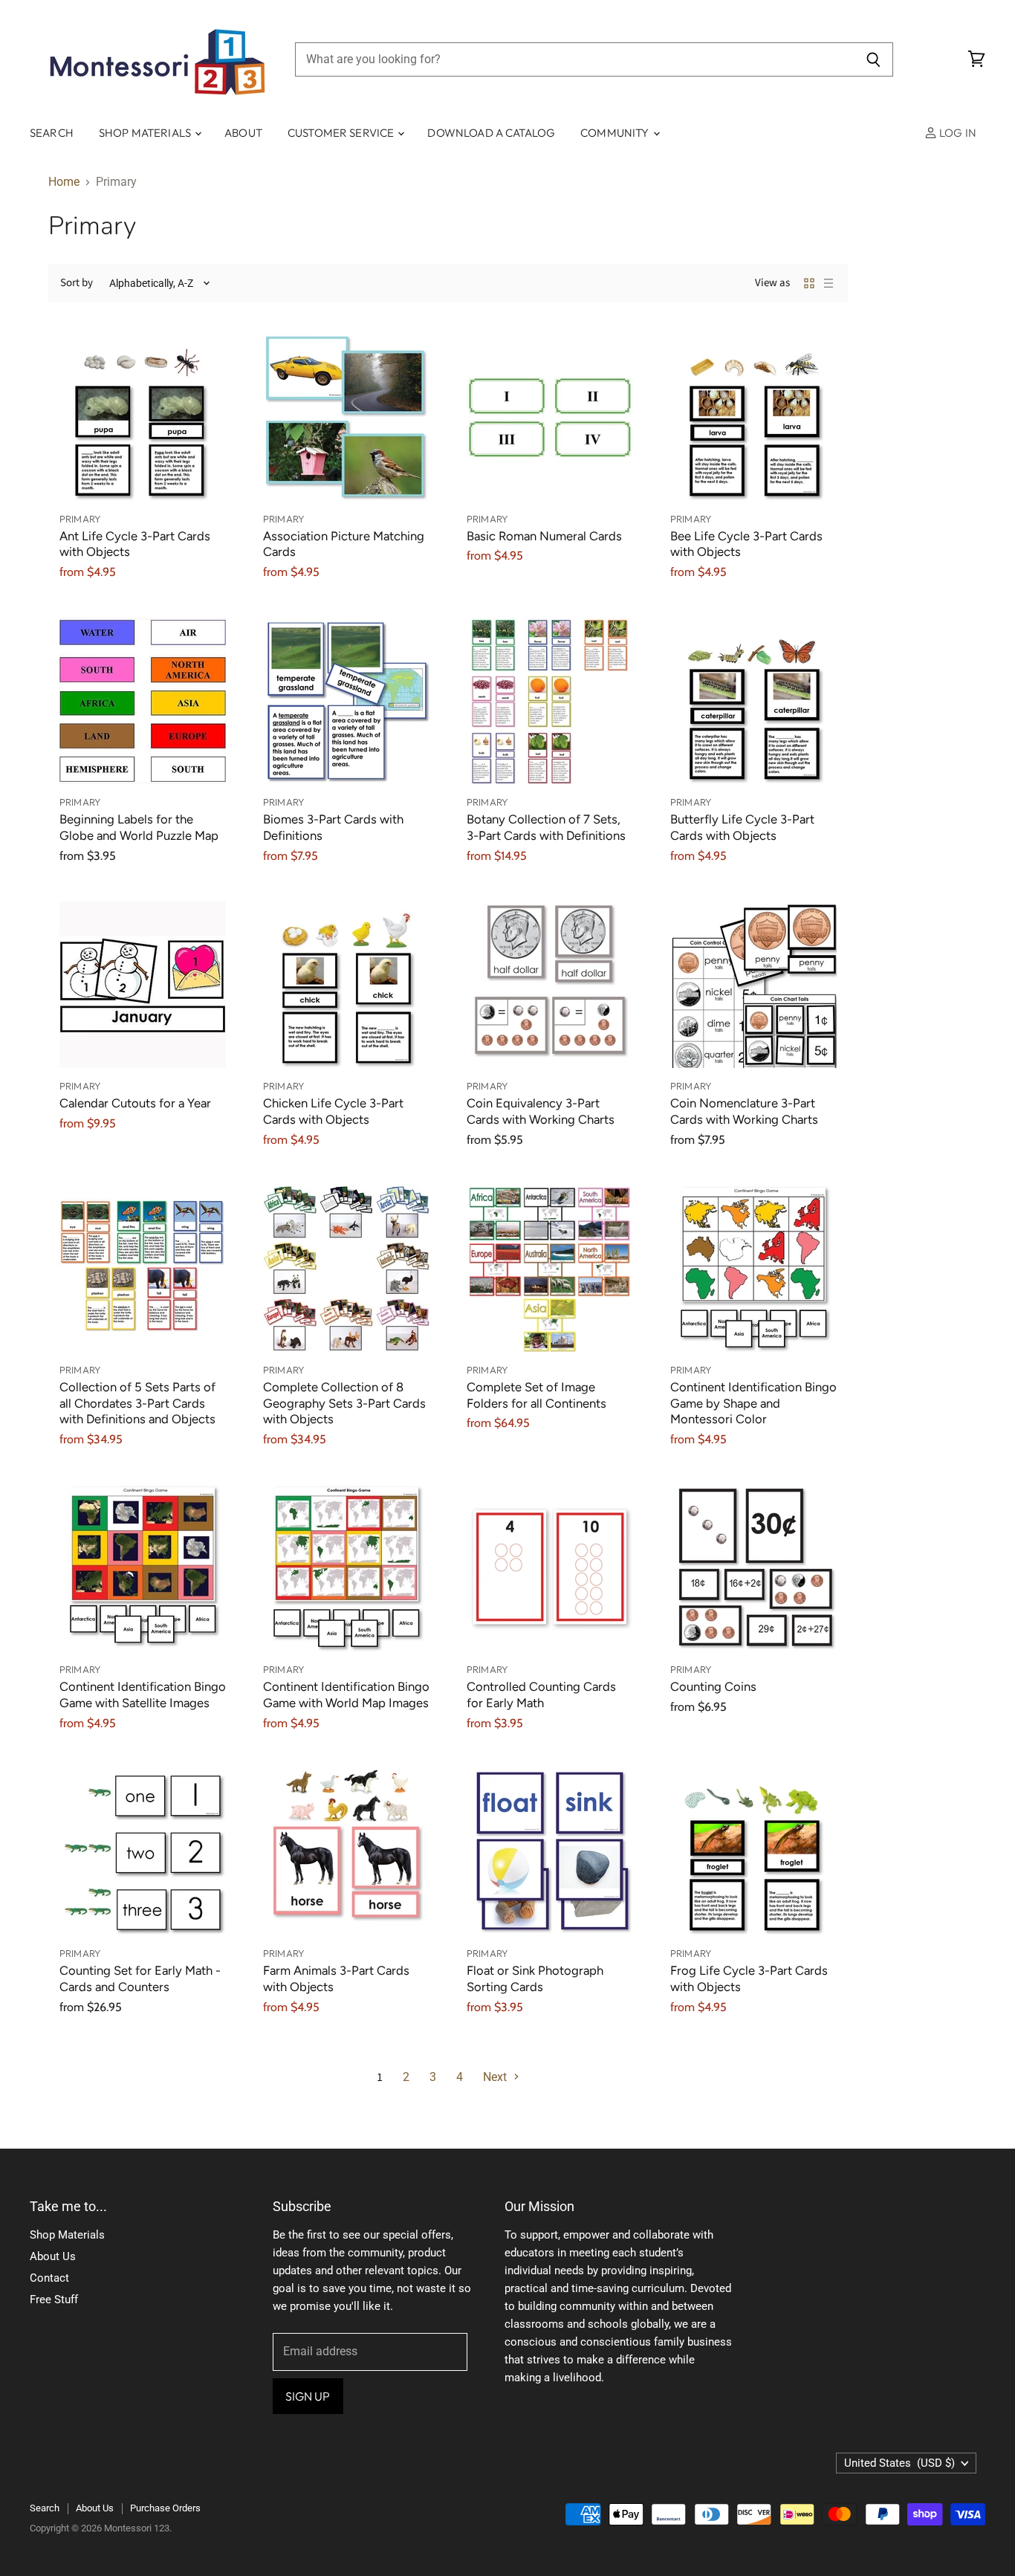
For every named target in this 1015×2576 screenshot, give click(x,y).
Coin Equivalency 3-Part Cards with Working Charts (541, 1111)
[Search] (873, 59)
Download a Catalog (491, 133)
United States (899, 2463)
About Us (53, 2256)
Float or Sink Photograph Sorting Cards (535, 1978)
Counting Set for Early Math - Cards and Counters (140, 1978)
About (243, 133)
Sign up (308, 2396)
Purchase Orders (165, 2508)
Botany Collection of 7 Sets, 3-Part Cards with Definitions (546, 827)
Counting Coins (713, 1686)
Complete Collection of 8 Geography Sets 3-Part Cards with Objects (344, 1403)
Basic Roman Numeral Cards (544, 536)
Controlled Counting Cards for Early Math (541, 1695)
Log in (957, 133)
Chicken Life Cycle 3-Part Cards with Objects (333, 1111)
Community (616, 133)
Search (52, 133)
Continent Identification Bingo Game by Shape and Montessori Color (753, 1403)
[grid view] (809, 283)
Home (64, 182)
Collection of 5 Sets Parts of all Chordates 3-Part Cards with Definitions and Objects (137, 1403)
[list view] (828, 283)
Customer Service (342, 133)
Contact (49, 2278)
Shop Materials (146, 133)
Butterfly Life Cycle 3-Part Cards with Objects (742, 827)
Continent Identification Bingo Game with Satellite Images (143, 1695)
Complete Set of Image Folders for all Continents (536, 1395)
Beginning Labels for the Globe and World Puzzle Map (139, 827)
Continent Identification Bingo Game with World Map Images (346, 1695)
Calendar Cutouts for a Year (135, 1103)
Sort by (77, 283)
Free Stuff (54, 2300)
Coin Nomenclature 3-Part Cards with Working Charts (744, 1111)
